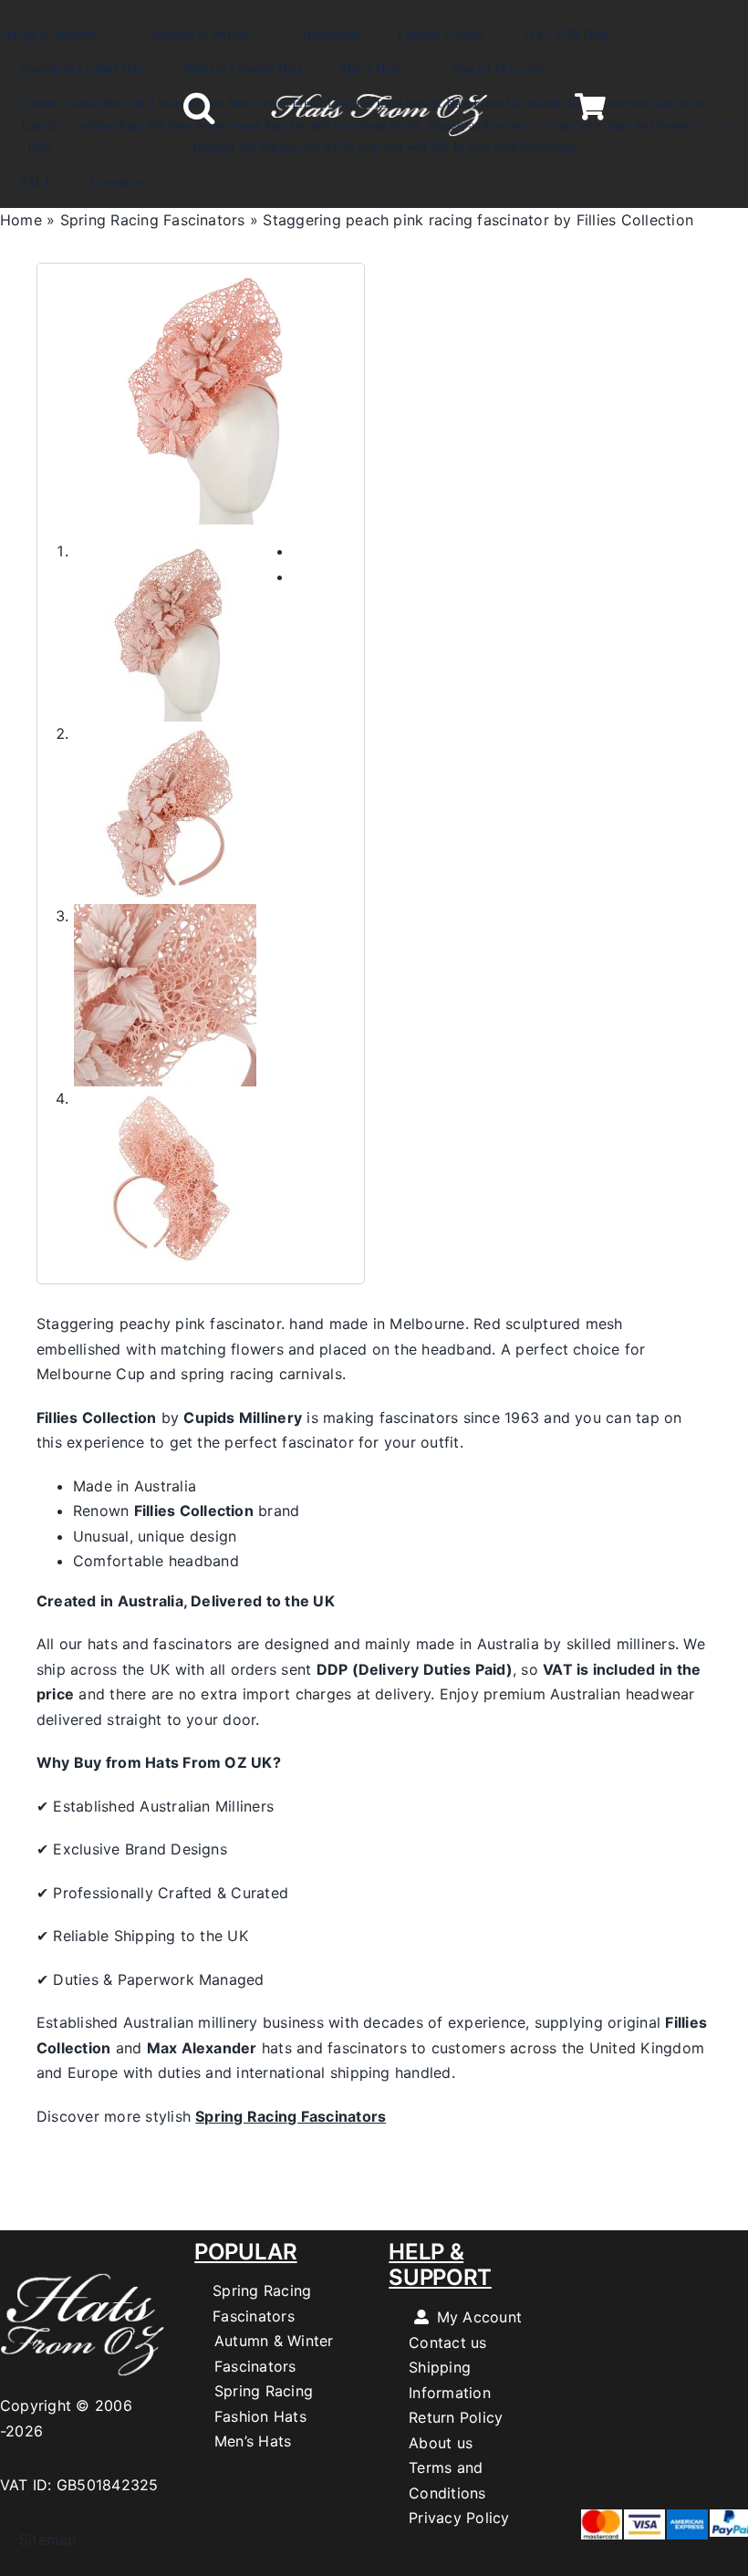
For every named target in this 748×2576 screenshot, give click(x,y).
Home (21, 220)
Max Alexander (202, 2048)
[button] (199, 108)
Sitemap (39, 2540)
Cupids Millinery (243, 1418)
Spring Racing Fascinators (153, 220)
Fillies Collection (96, 1418)
